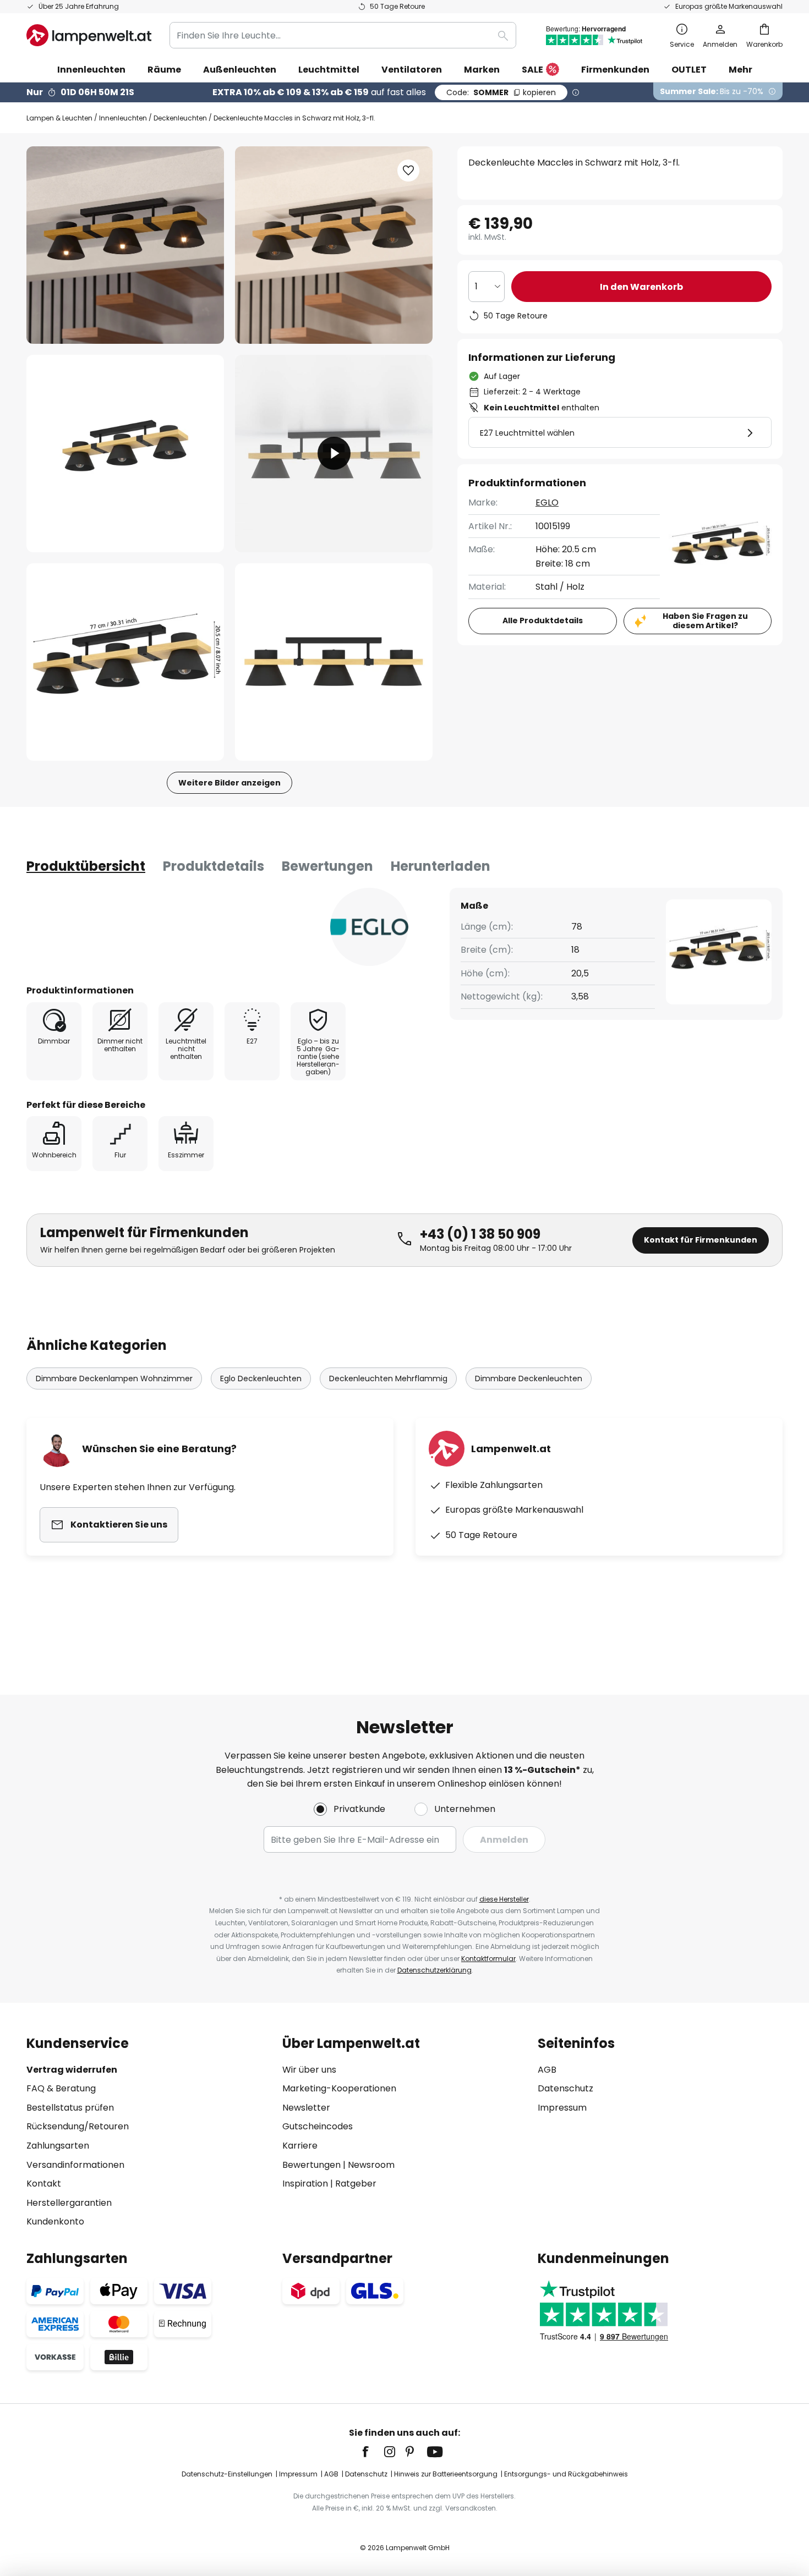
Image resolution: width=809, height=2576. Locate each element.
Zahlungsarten (58, 2146)
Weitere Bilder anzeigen (229, 783)
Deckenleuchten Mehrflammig (388, 1378)
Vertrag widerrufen (72, 2070)
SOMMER (501, 92)
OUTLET (689, 70)
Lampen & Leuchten (59, 118)
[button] (125, 454)
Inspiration (305, 2184)
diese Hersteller (504, 1899)
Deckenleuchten (180, 118)
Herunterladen (441, 866)
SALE (532, 70)
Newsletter (306, 2108)
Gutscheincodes (318, 2126)
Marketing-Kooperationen (339, 2088)
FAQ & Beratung (61, 2088)
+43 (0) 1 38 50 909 (480, 1234)
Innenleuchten (123, 118)
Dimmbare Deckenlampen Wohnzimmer (114, 1378)
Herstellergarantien (69, 2203)
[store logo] (89, 35)
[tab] (86, 866)
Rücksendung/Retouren (78, 2126)
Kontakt (44, 2184)
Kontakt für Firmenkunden (701, 1240)
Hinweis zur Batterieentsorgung (446, 2474)
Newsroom (371, 2165)
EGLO (547, 502)
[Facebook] (373, 2452)
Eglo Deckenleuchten (261, 1378)
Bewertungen (327, 866)
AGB (547, 2070)
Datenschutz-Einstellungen (227, 2474)
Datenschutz (565, 2088)
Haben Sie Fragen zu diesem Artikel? (705, 621)
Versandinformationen (75, 2165)
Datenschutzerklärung (434, 1970)
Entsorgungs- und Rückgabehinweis (566, 2474)
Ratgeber (356, 2184)
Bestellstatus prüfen (70, 2108)
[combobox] (343, 35)
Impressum (562, 2108)
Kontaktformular (488, 1959)
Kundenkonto (55, 2221)
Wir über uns (309, 2070)
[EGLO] (369, 927)
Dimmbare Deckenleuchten (529, 1378)
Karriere (300, 2146)
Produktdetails (214, 866)
